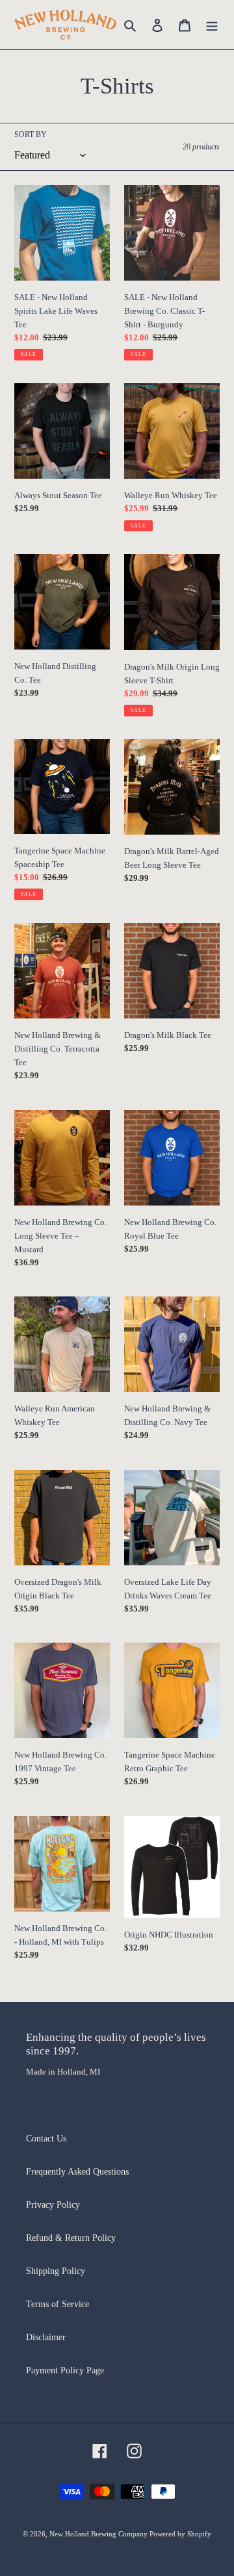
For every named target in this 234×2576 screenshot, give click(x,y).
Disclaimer (46, 2337)
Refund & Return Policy (71, 2238)
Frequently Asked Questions (77, 2172)
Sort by (31, 134)
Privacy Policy (53, 2205)
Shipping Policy (56, 2271)
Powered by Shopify (180, 2534)
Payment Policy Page (65, 2370)
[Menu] (212, 25)
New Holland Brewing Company (99, 2534)
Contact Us (46, 2139)
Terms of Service (58, 2304)
